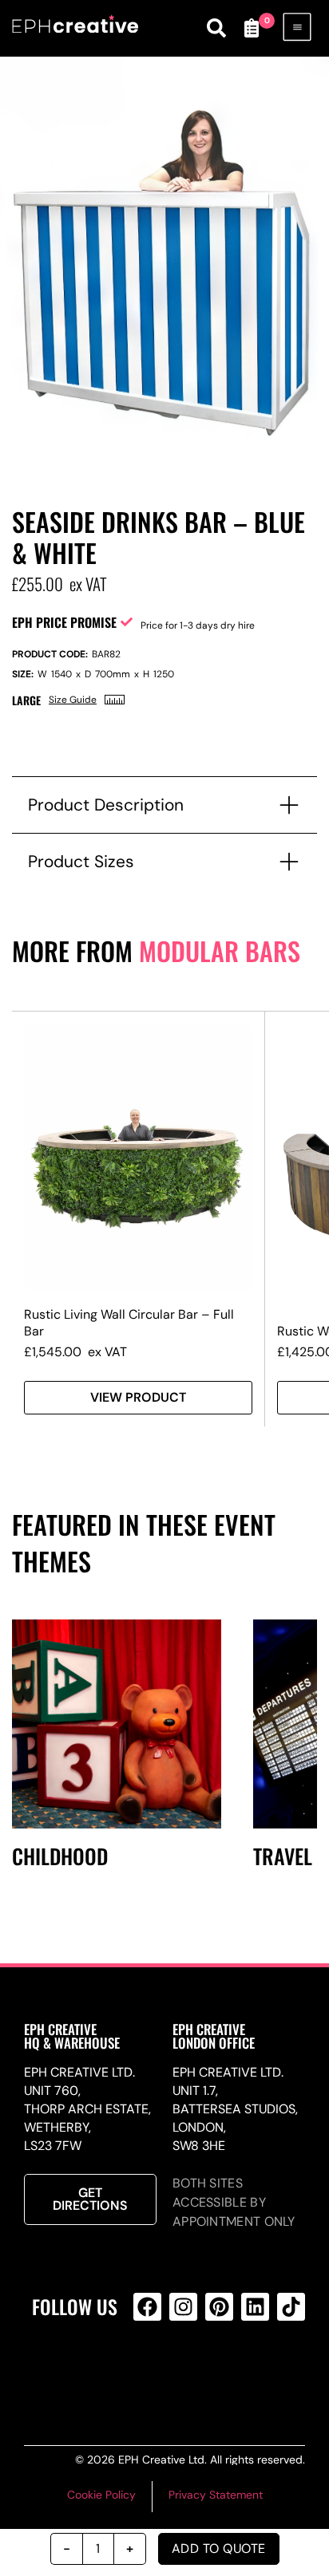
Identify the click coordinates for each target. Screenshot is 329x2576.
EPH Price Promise (64, 622)
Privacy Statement (216, 2495)
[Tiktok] (291, 2307)
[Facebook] (147, 2307)
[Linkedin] (255, 2307)
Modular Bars (220, 951)
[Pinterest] (219, 2307)
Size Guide (73, 700)
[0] (252, 28)
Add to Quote (219, 2548)
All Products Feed (180, 2371)
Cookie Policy (101, 2495)
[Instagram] (183, 2307)
